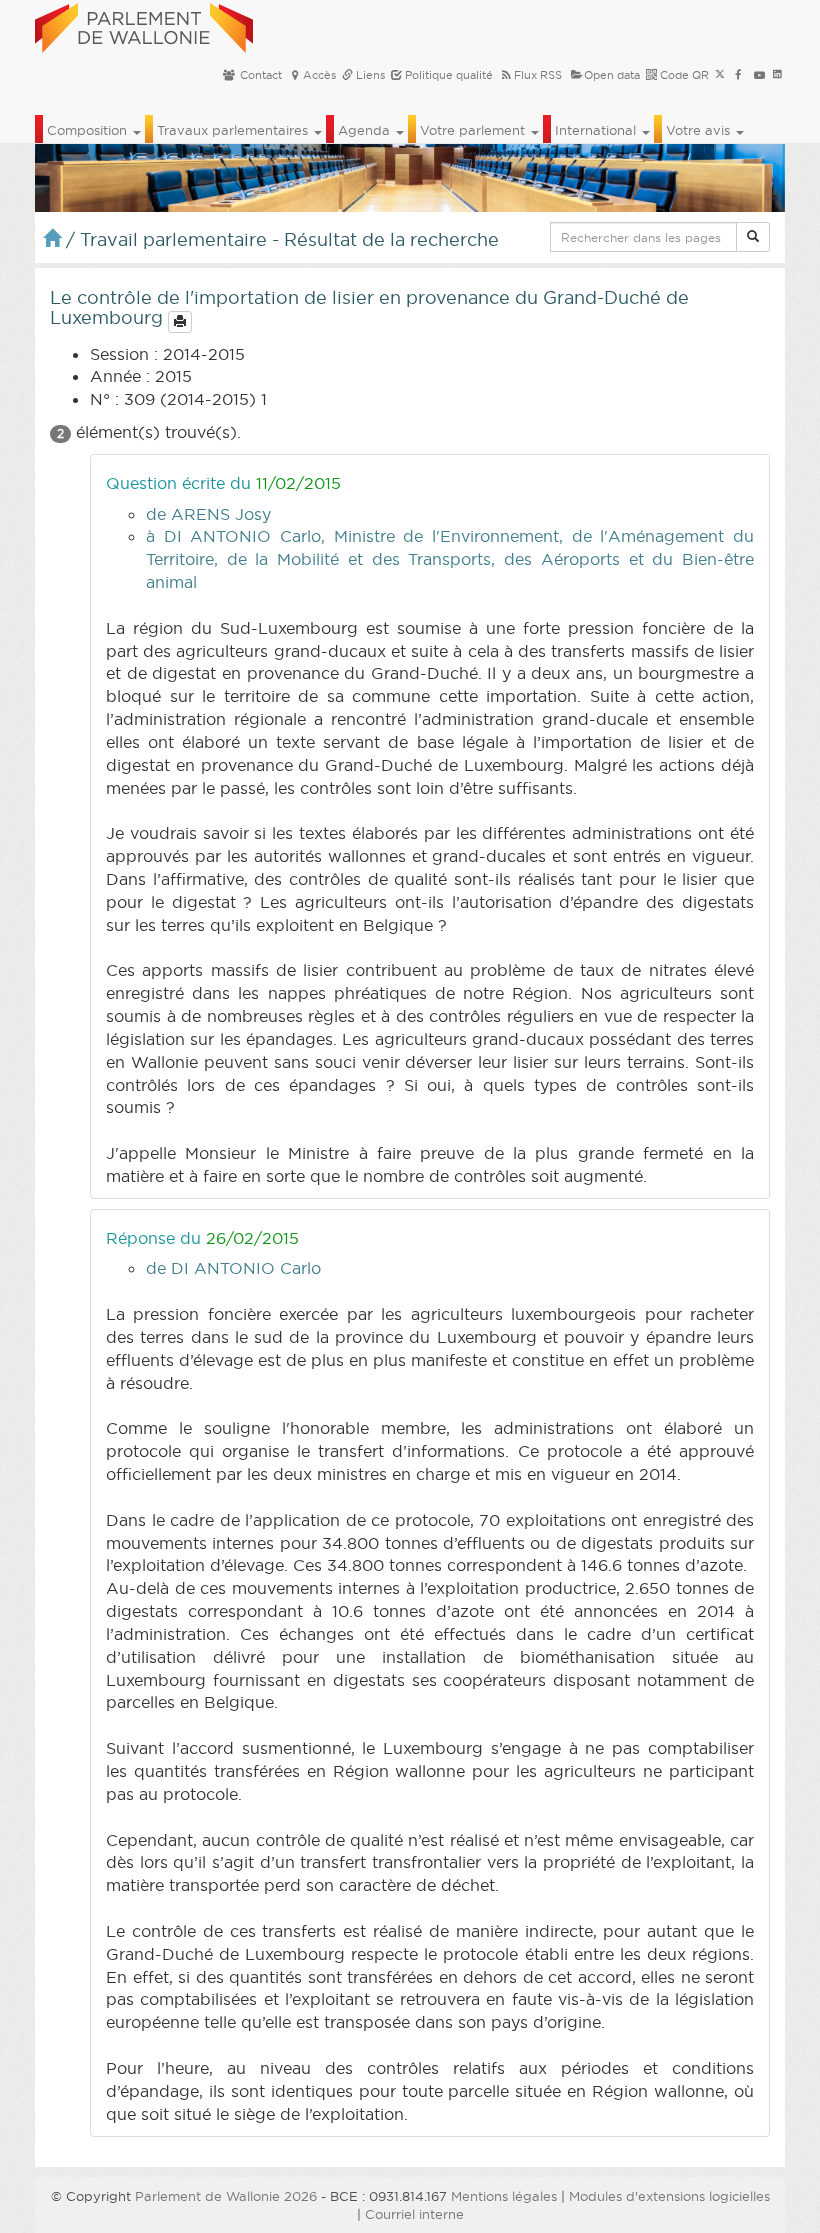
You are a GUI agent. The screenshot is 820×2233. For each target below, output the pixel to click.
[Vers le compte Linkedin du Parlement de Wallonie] (777, 75)
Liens (369, 75)
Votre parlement (474, 130)
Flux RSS (538, 75)
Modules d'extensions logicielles (669, 2196)
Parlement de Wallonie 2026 (226, 2196)
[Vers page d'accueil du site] (144, 25)
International (597, 130)
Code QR (683, 75)
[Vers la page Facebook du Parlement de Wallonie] (738, 75)
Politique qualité (447, 75)
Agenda (366, 130)
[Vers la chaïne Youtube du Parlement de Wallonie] (759, 75)
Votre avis (700, 130)
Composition (89, 130)
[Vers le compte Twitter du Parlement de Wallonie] (720, 75)
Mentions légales (504, 2196)
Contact (259, 75)
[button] (753, 237)
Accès (319, 75)
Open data (612, 75)
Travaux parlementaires (234, 130)
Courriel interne (414, 2214)
